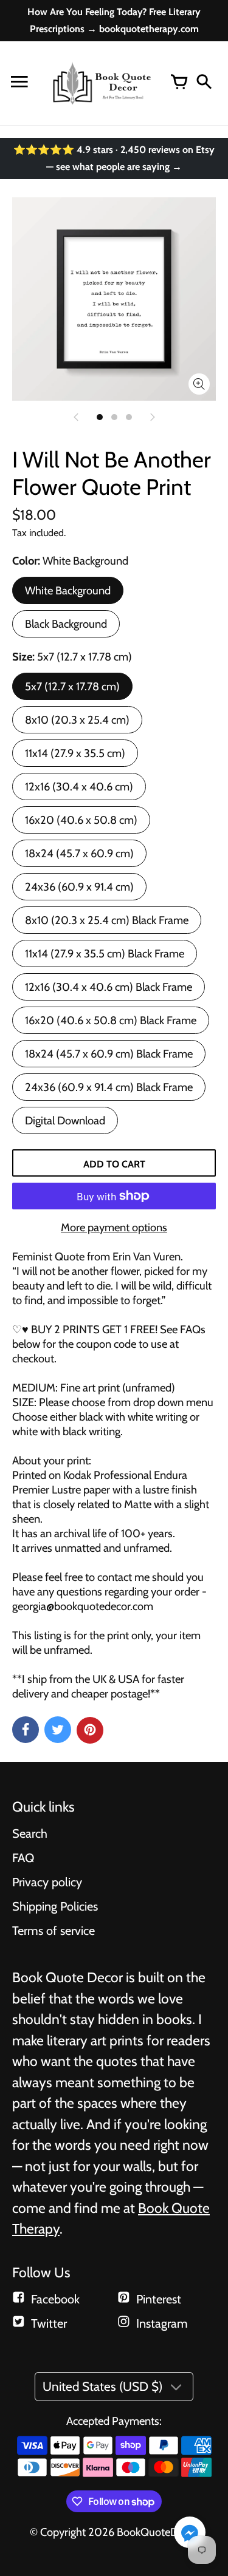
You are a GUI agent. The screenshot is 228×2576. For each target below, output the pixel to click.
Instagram (162, 2323)
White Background (68, 590)
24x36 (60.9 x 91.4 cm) (79, 887)
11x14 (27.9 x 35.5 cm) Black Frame (105, 953)
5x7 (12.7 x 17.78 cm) (72, 686)
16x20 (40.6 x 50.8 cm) (81, 820)
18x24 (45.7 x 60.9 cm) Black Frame (109, 1054)
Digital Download (65, 1120)
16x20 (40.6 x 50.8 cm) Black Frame (111, 1020)
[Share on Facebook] (26, 1730)
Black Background (66, 624)
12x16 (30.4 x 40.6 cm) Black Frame (109, 987)
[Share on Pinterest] (90, 1730)
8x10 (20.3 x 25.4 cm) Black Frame (107, 920)
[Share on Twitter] (58, 1730)
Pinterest (159, 2299)
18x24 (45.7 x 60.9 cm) (79, 853)
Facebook (55, 2299)
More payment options (114, 1227)
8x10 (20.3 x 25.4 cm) (77, 720)
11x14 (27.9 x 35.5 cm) (75, 753)
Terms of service (54, 1931)
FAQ (23, 1858)
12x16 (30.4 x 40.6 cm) (79, 787)
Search (30, 1833)
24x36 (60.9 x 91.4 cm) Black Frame (109, 1087)
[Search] (204, 83)
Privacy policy (47, 1882)
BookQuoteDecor (157, 2532)
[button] (190, 2534)
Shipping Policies (55, 1906)
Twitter (49, 2323)
